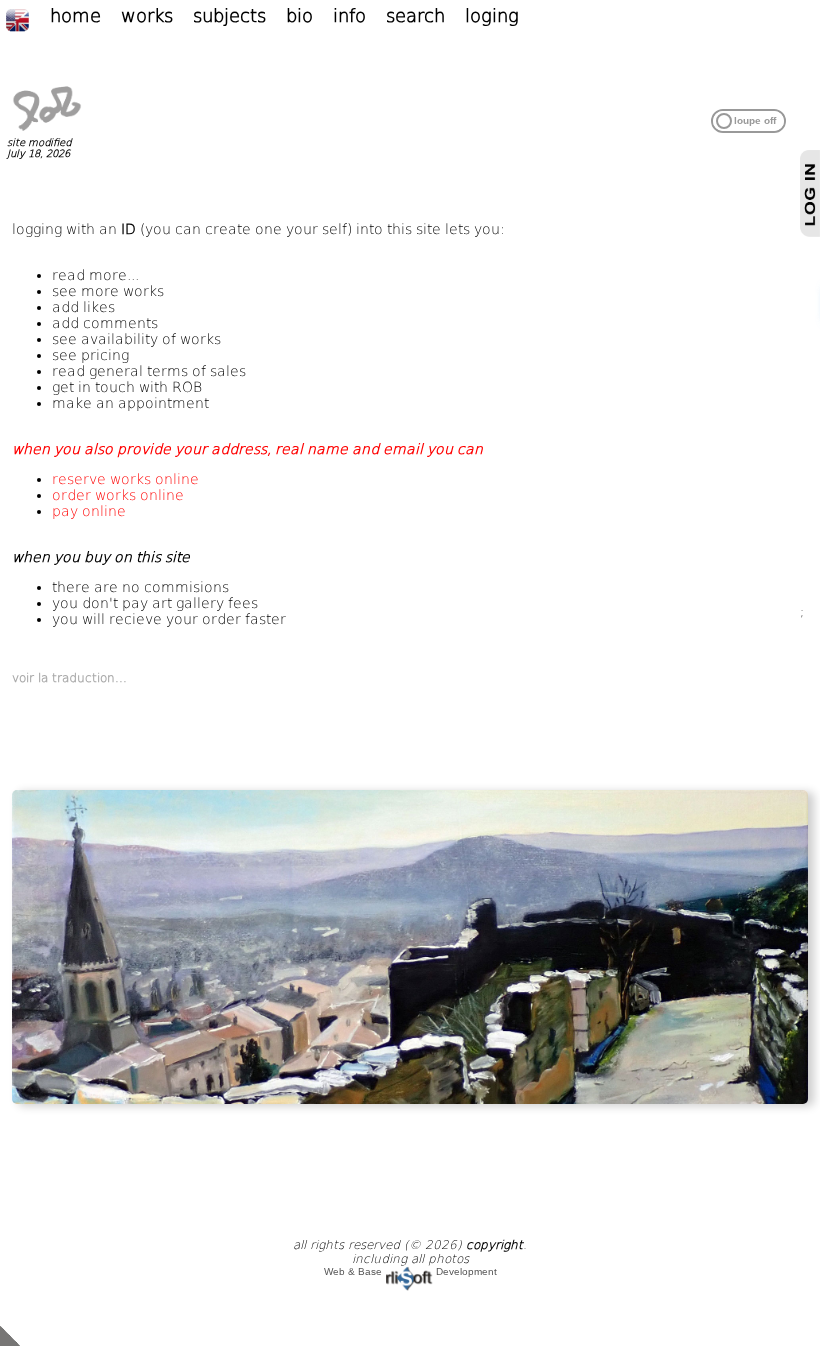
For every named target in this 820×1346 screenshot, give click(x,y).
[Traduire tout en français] (27, 19)
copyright (494, 1245)
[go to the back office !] (10, 1335)
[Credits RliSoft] (409, 1271)
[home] (47, 131)
